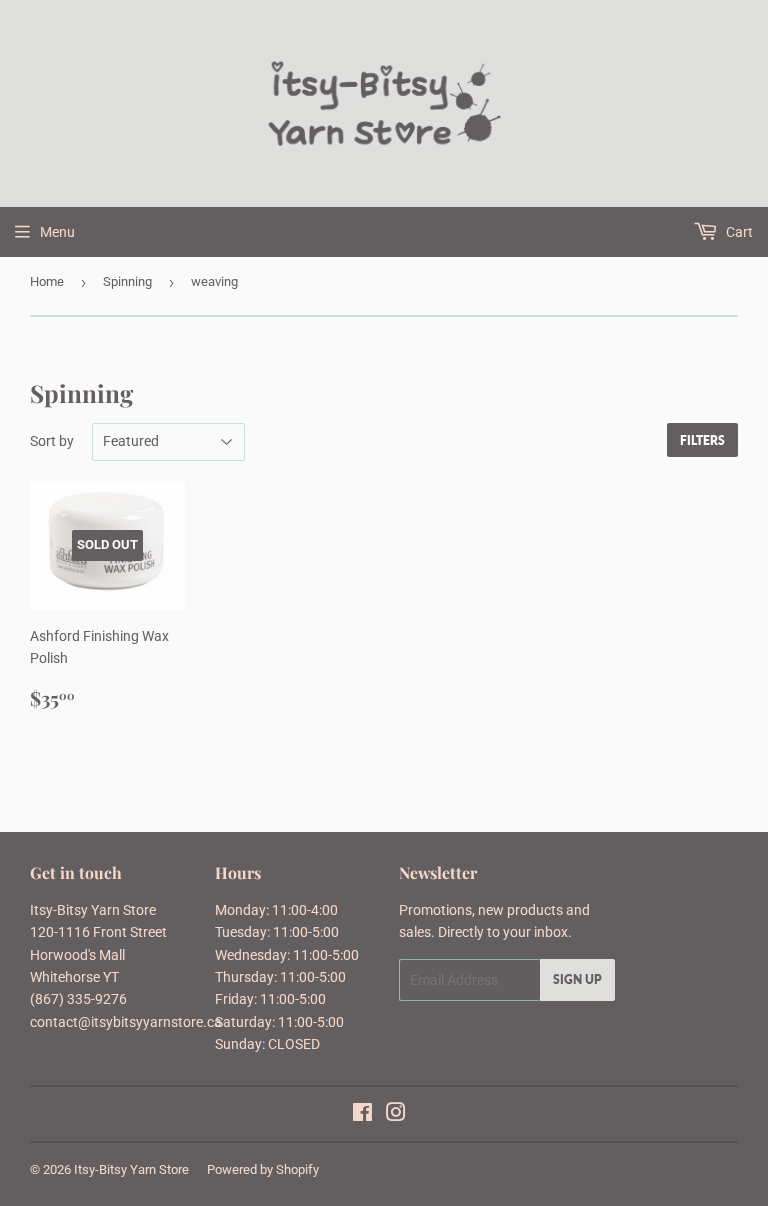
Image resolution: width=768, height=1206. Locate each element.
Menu (57, 232)
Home (47, 281)
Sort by (52, 441)
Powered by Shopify (263, 1169)
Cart (738, 232)
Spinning (127, 281)
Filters (702, 440)
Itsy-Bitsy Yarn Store (131, 1169)
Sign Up (577, 979)
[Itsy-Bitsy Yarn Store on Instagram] (396, 1115)
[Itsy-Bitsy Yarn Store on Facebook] (362, 1115)
